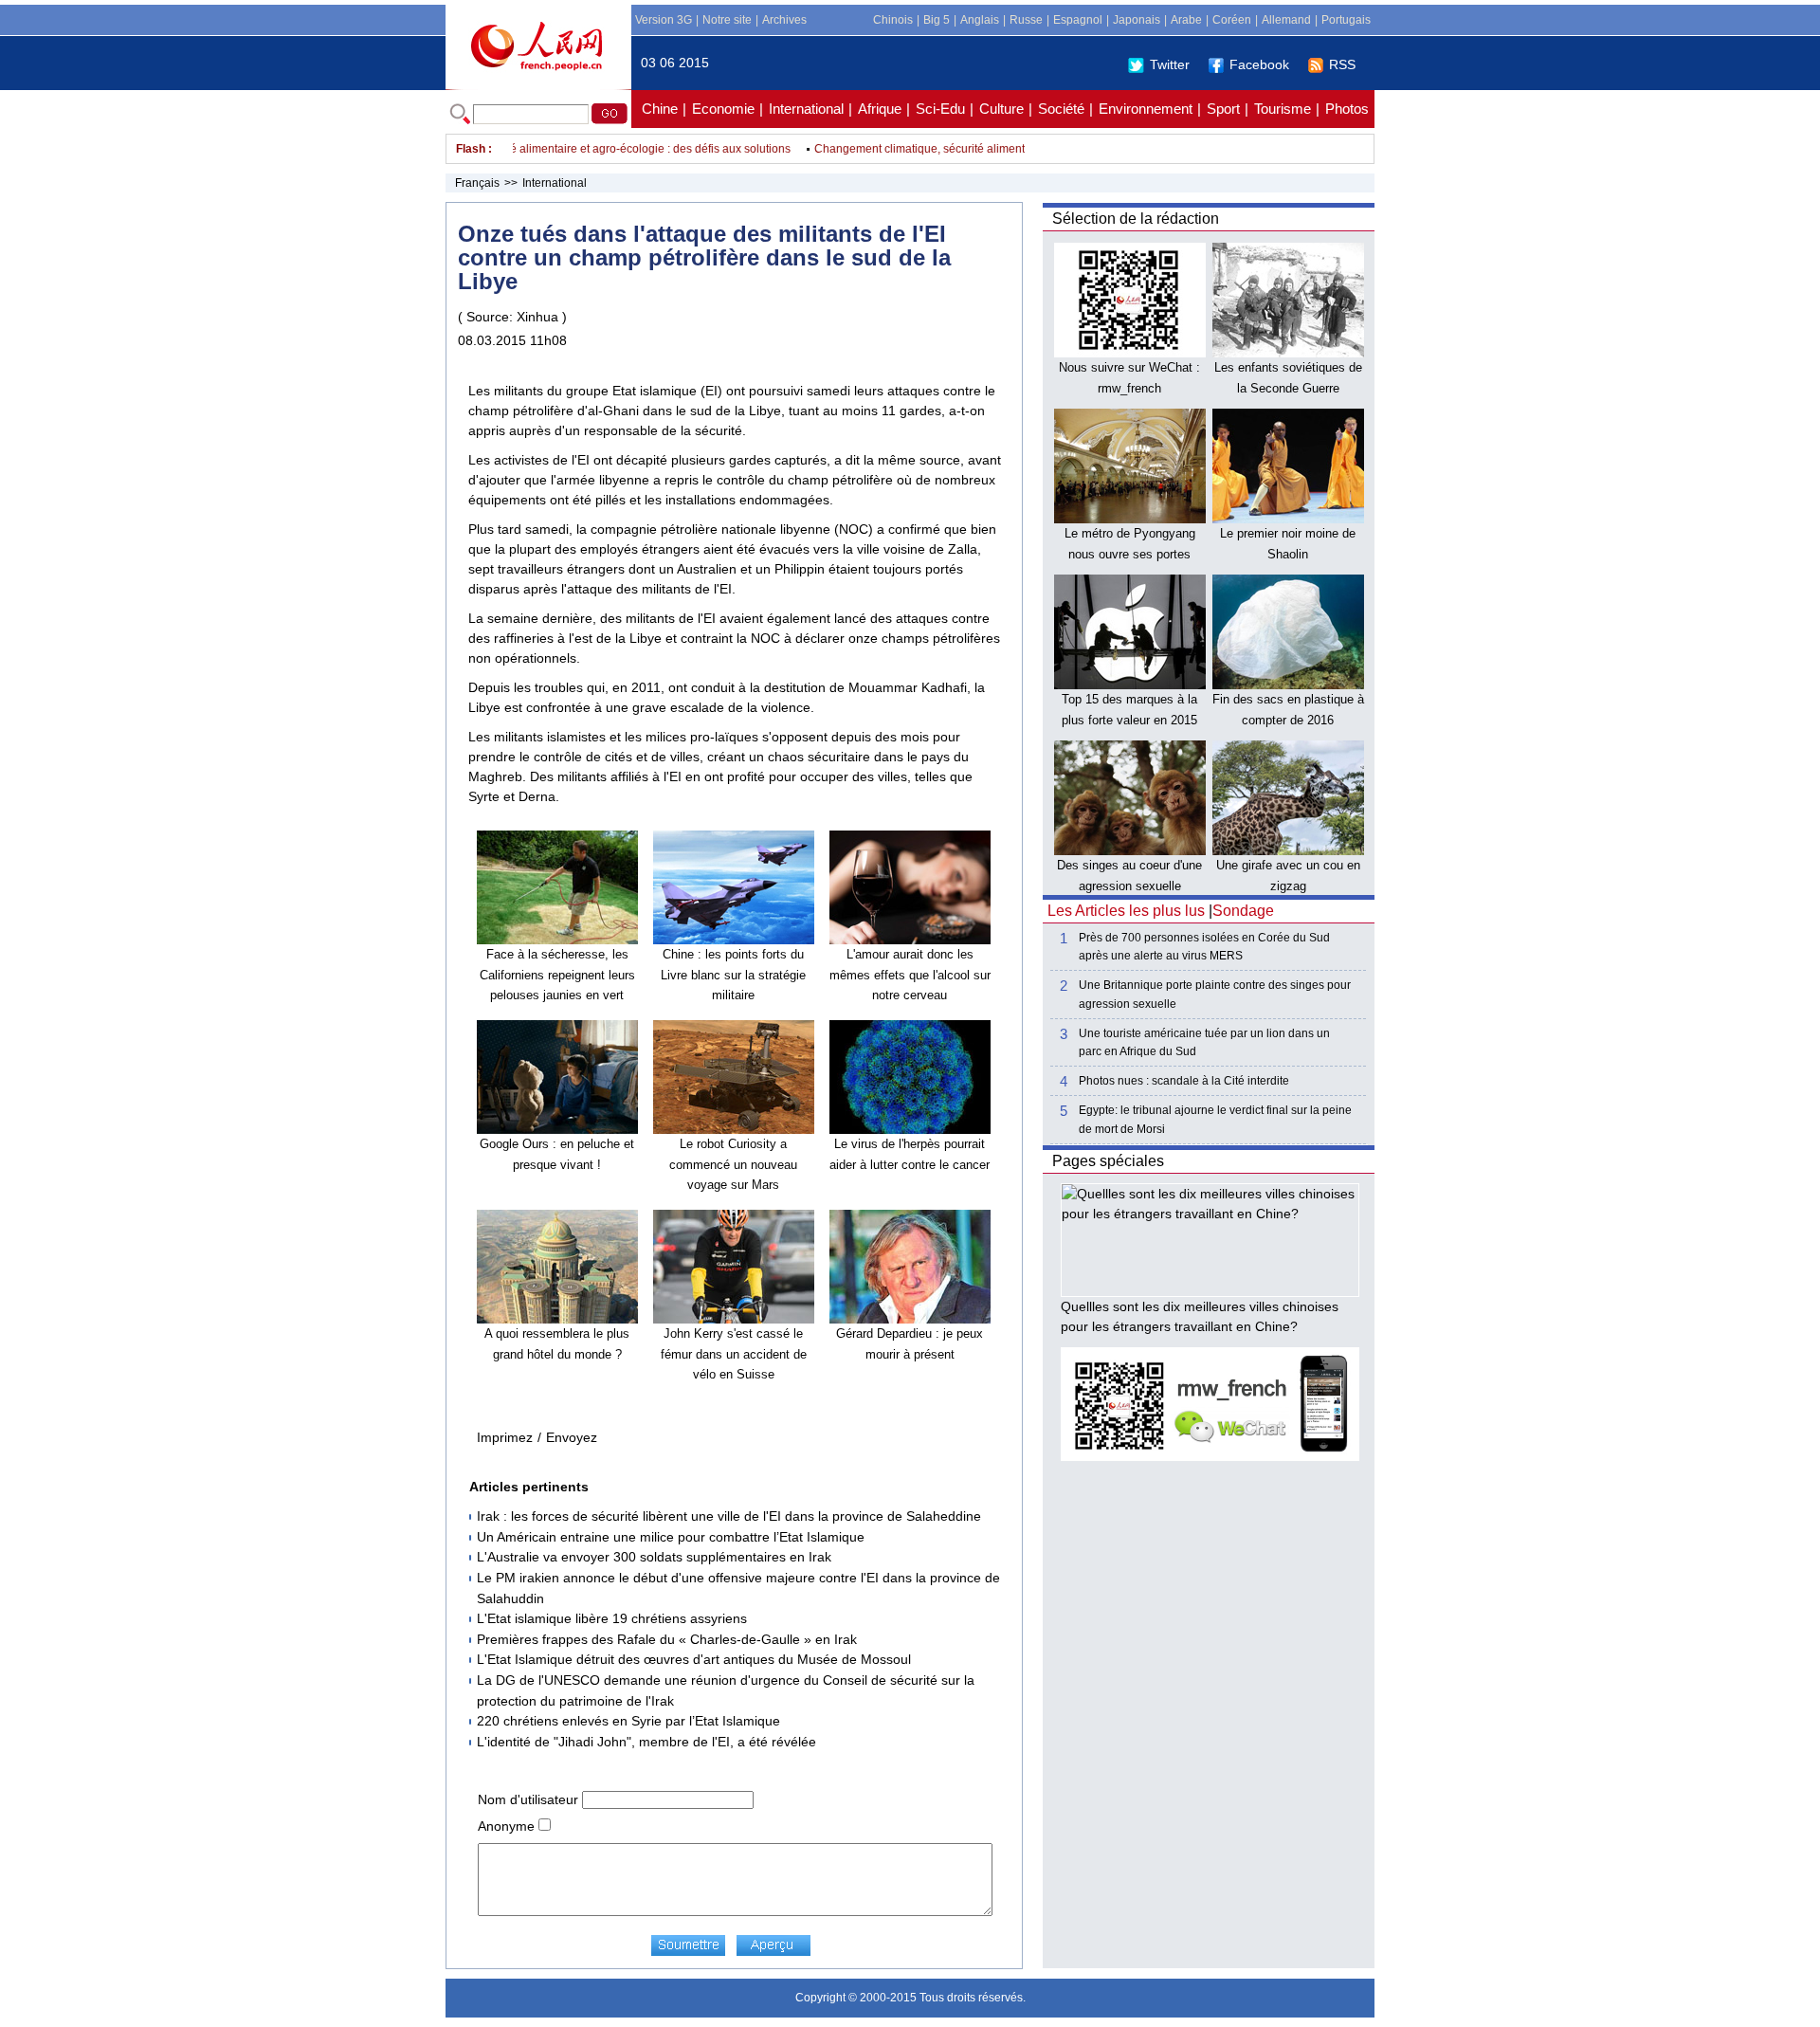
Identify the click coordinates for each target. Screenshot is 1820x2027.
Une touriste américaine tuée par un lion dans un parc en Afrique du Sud (1204, 1042)
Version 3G (664, 20)
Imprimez (505, 1437)
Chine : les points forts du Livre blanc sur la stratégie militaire (733, 975)
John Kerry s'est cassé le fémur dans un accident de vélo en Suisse (734, 1354)
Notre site (727, 20)
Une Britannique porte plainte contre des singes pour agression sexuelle (1215, 994)
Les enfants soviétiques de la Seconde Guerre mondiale (1288, 388)
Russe (1026, 20)
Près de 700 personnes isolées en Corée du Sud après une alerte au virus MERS (1204, 947)
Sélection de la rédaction (1136, 219)
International (806, 109)
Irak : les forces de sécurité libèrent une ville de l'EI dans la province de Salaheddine (729, 1516)
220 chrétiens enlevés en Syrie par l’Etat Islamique (628, 1721)
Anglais (980, 20)
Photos (1347, 109)
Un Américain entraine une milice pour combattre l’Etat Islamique (671, 1537)
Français (477, 183)
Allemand (1286, 20)
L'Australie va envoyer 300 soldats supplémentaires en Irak (654, 1557)
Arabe (1186, 20)
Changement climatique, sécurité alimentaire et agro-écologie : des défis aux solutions (541, 149)
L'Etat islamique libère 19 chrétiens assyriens (612, 1618)
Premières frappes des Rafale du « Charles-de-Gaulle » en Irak (667, 1639)
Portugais (1346, 20)
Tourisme (1283, 109)
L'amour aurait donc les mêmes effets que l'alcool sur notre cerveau (910, 975)
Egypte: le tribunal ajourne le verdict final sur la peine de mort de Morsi (1215, 1119)
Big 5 (937, 20)
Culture (1001, 109)
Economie (723, 109)
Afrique (880, 109)
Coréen (1232, 20)
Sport (1223, 109)
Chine (660, 109)
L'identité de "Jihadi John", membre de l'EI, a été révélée (646, 1742)
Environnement (1146, 109)
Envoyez (572, 1437)
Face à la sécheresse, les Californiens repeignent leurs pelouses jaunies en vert (557, 975)
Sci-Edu (940, 109)
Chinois (893, 20)
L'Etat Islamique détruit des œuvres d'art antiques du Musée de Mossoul (694, 1659)
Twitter (1170, 64)
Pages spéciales (1108, 1161)
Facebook (1259, 64)
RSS (1342, 64)
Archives (784, 20)
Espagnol (1078, 20)
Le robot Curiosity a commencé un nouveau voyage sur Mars (733, 1164)
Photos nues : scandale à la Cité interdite (1184, 1081)
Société (1061, 109)
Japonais (1137, 20)
